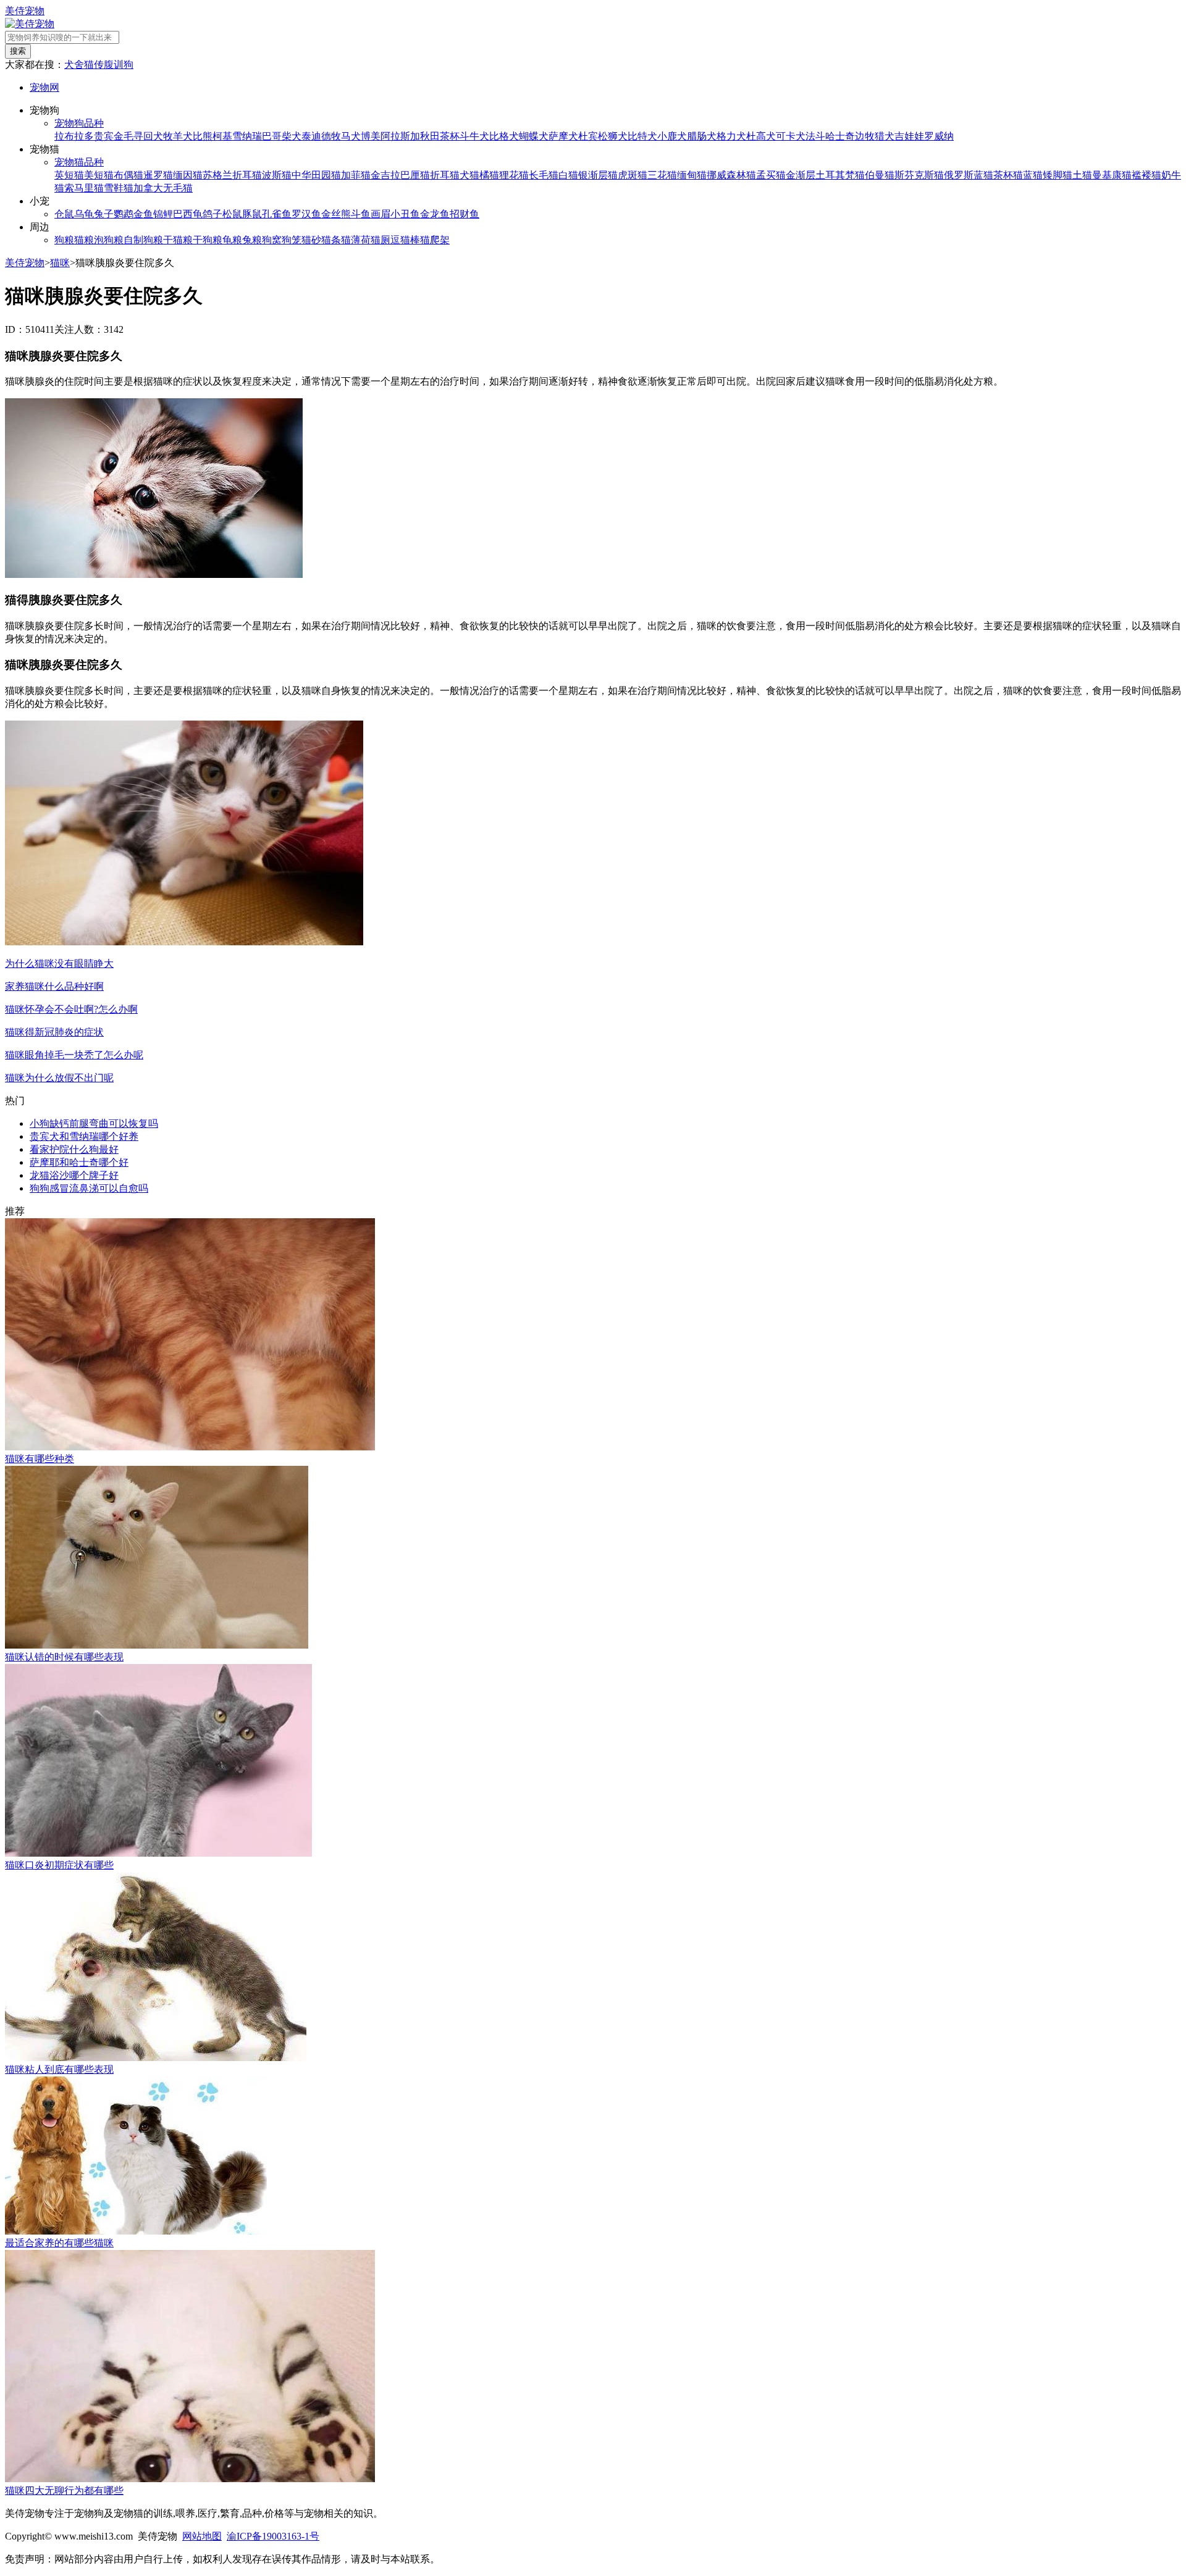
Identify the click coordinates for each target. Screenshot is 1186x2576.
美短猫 (99, 175)
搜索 (18, 51)
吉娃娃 (909, 136)
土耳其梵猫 (840, 175)
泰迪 (311, 136)
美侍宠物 (25, 11)
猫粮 (84, 240)
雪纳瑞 (247, 136)
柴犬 (292, 136)
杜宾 (588, 136)
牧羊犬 (178, 136)
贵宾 (104, 136)
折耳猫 (445, 175)
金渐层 (801, 175)
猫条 (331, 240)
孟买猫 (771, 175)
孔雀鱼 (277, 214)
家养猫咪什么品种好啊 (54, 986)
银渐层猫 (598, 175)
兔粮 (252, 240)
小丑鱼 (405, 214)
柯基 (222, 136)
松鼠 (232, 214)
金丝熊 (336, 214)
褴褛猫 (1146, 175)
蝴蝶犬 (534, 136)
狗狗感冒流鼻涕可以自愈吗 (89, 1188)
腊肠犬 (702, 136)
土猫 (1082, 175)
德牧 (331, 136)
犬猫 (469, 175)
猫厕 (381, 240)
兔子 (104, 214)
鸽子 (212, 214)
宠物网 (44, 87)
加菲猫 (356, 175)
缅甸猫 (692, 175)
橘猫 (489, 175)
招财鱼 (465, 214)
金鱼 (143, 214)
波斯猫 (277, 175)
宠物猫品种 (79, 162)
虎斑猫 (633, 175)
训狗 (124, 65)
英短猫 (69, 175)
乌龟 (84, 214)
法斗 (815, 136)
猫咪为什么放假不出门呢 (59, 1078)
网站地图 (202, 2536)
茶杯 (450, 136)
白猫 (568, 175)
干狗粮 (208, 240)
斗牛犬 (474, 136)
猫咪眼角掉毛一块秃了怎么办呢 (74, 1055)
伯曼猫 (880, 175)
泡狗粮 (109, 240)
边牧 (865, 136)
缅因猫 (188, 175)
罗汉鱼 (306, 214)
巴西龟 (188, 214)
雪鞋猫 (119, 188)
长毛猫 (544, 175)
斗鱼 (361, 214)
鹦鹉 (124, 214)
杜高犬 (761, 136)
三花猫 (662, 175)
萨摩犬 (563, 136)
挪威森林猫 (731, 175)
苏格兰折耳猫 (232, 175)
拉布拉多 (74, 136)
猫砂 (311, 240)
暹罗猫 (158, 175)
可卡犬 (791, 136)
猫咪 (60, 263)
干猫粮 (178, 240)
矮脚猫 (1058, 175)
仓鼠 (64, 214)
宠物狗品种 (79, 123)
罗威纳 (939, 136)
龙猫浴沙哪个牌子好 (74, 1175)
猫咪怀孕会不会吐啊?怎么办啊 (71, 1009)
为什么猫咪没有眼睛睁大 (59, 964)
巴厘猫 (415, 175)
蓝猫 (1033, 175)
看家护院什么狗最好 (74, 1149)
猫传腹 (99, 65)
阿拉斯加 (400, 136)
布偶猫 (128, 175)
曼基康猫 (1112, 175)
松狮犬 (613, 136)
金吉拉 (385, 175)
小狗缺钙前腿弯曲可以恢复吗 (94, 1123)
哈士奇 (840, 136)
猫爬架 (435, 240)
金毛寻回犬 (138, 136)
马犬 (351, 136)
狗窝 (272, 240)
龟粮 (232, 240)
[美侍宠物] (30, 24)
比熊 (203, 136)
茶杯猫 (1008, 175)
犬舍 (74, 65)
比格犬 (504, 136)
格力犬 (731, 136)
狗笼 (292, 240)
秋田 (430, 136)
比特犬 (642, 136)
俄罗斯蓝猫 (969, 175)
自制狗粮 (143, 240)
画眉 (381, 214)
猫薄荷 (356, 240)
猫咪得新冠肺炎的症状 (54, 1032)
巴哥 (272, 136)
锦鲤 (163, 214)
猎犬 (885, 136)
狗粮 (64, 240)
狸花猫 (514, 175)
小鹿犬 (672, 136)
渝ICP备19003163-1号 (273, 2536)
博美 (371, 136)
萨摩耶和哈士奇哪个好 (79, 1162)
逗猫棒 (405, 240)
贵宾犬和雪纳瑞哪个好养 (84, 1136)
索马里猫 (84, 188)
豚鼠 (252, 214)
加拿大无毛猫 (163, 188)
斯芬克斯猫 (919, 175)
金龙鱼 (435, 214)
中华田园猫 (316, 175)
